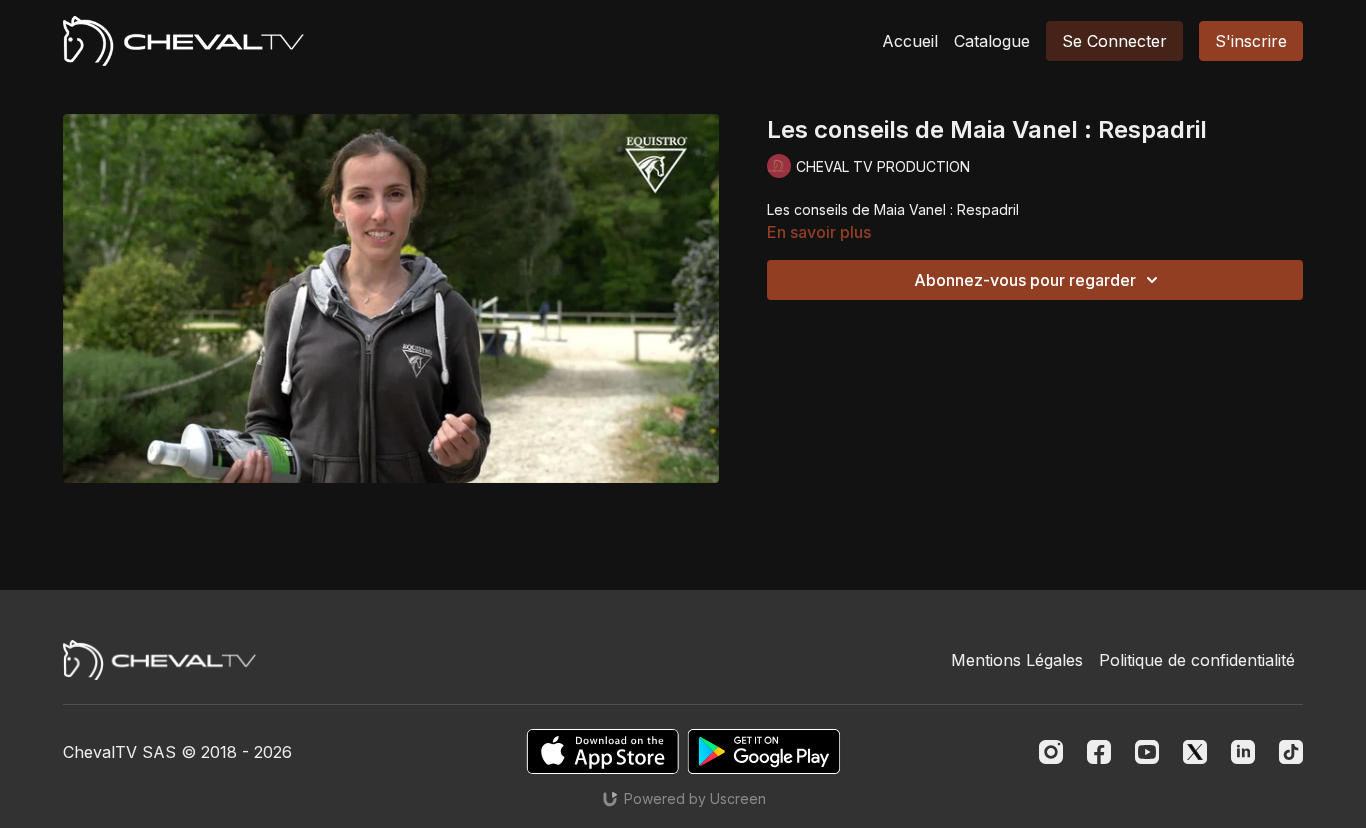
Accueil (910, 41)
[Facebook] (1099, 752)
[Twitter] (1195, 752)
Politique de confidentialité (1197, 660)
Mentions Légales (1017, 660)
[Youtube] (1147, 752)
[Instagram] (1051, 752)
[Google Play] (764, 751)
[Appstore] (602, 751)
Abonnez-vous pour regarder (1025, 280)
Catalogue (992, 41)
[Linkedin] (1243, 752)
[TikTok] (1291, 752)
